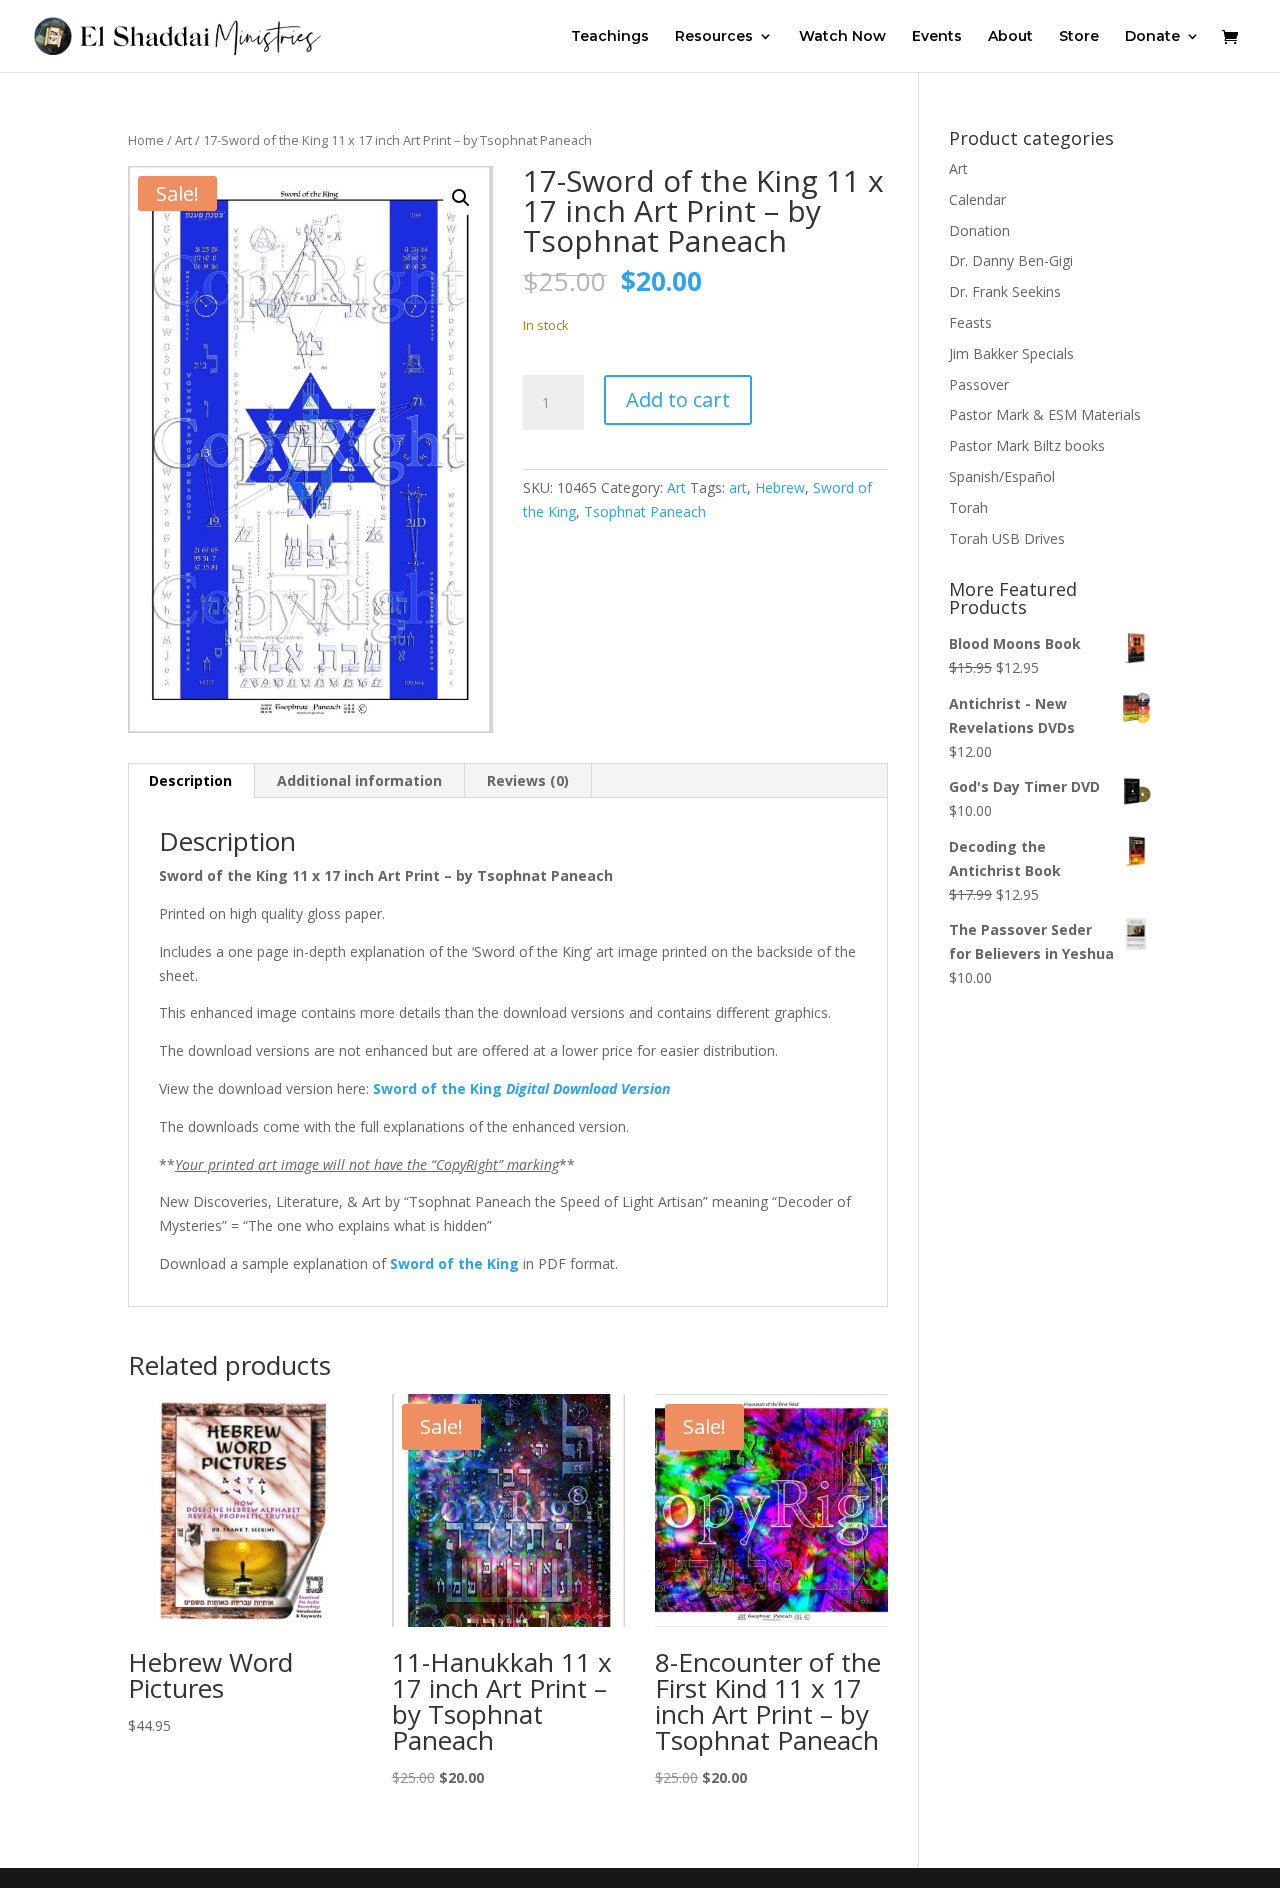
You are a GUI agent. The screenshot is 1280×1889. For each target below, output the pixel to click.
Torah (968, 507)
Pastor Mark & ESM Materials (1045, 414)
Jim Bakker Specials (1011, 353)
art (738, 487)
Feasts (970, 322)
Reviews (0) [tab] (528, 780)
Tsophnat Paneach (645, 511)
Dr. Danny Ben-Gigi (1011, 260)
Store (1079, 37)
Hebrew (780, 487)
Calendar (977, 199)
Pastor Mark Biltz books (1027, 445)
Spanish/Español (1002, 476)
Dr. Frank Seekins (1005, 291)
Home (146, 140)
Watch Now (842, 37)
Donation (979, 230)
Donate (1152, 37)
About (1010, 37)
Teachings (610, 37)
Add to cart (678, 399)
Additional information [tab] (359, 780)
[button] (461, 198)
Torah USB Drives (1007, 538)
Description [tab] (190, 780)
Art (183, 140)
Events (937, 37)
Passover (979, 384)
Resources (714, 37)
